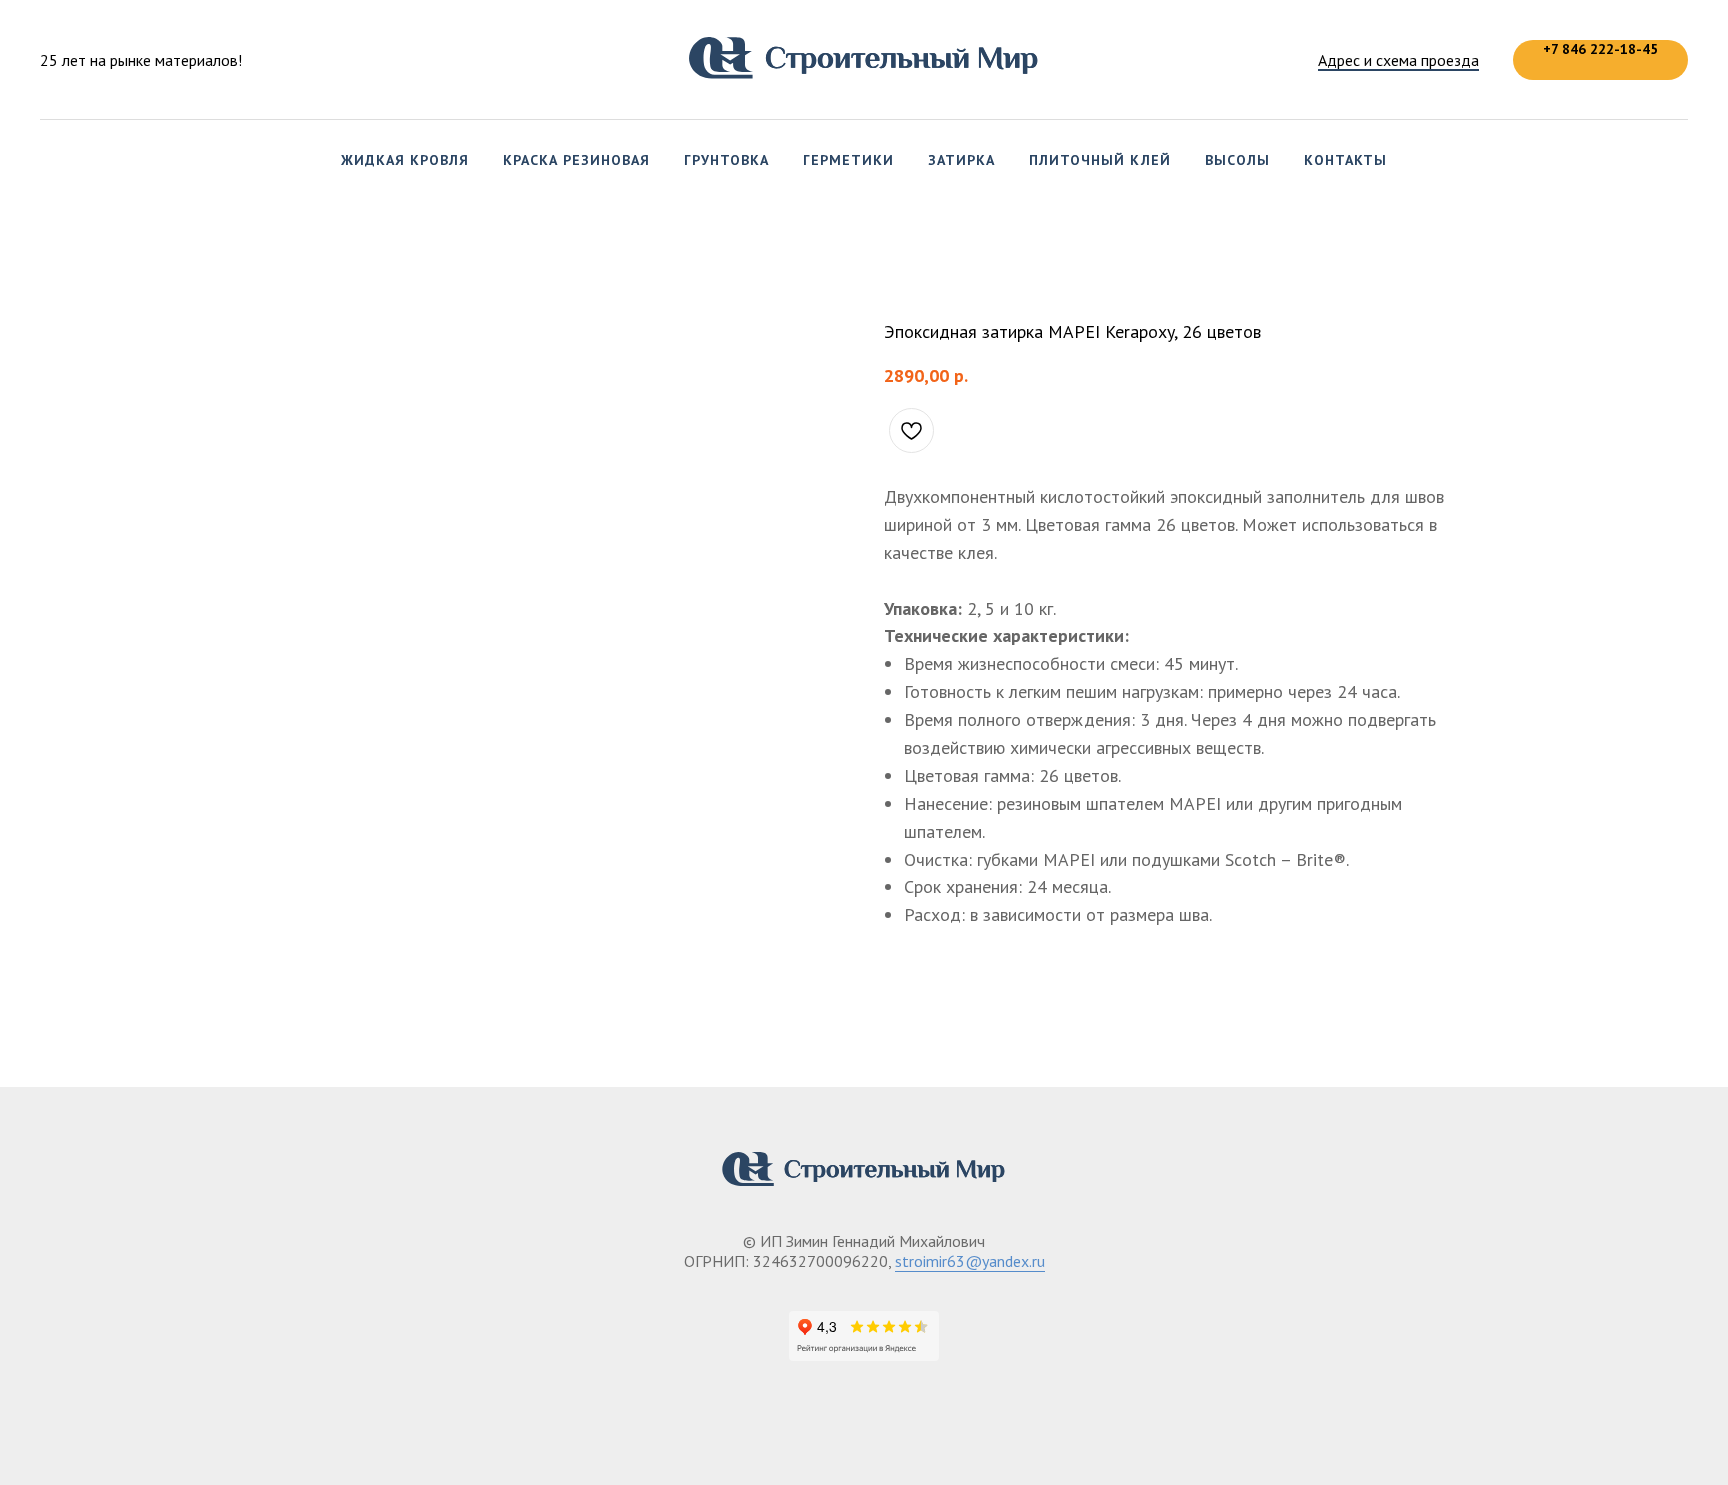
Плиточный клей (1100, 160)
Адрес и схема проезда (1398, 60)
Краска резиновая (576, 160)
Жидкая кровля (405, 160)
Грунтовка (726, 160)
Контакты (1345, 160)
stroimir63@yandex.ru (970, 1261)
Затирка (961, 160)
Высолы (1237, 160)
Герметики (848, 160)
